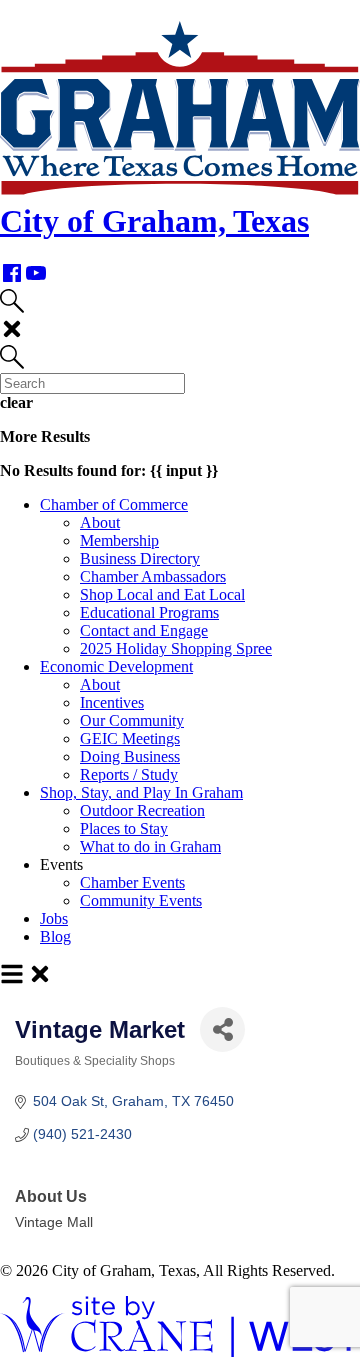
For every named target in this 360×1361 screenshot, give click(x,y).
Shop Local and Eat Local (162, 594)
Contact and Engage (144, 630)
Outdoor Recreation (142, 810)
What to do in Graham (150, 846)
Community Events (141, 900)
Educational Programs (149, 612)
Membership (119, 540)
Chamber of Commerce (114, 504)
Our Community (132, 720)
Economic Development (116, 666)
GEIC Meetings (130, 738)
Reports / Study (129, 774)
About (100, 522)
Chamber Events (132, 882)
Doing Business (130, 756)
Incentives (112, 702)
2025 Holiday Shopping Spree (176, 648)
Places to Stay (124, 828)
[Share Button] (222, 1029)
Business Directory (140, 558)
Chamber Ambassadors (153, 576)
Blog (55, 936)
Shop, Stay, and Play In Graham (141, 792)
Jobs (54, 918)
